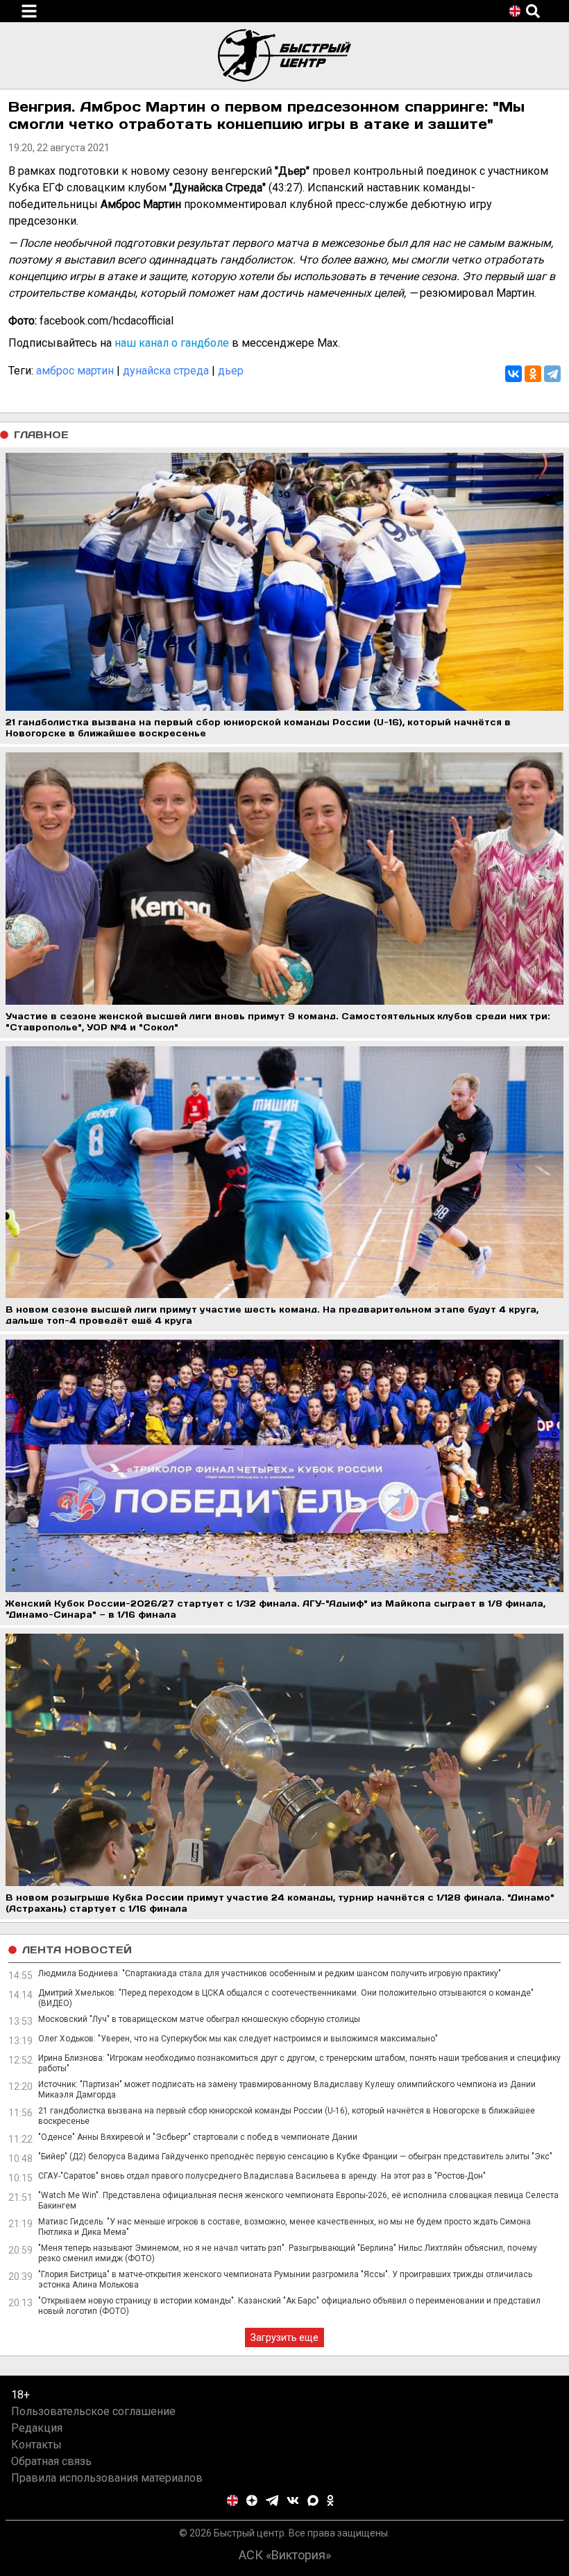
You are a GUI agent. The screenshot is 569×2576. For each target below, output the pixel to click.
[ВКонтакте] (513, 374)
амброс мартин (75, 371)
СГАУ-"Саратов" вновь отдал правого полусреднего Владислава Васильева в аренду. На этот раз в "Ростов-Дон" (262, 2176)
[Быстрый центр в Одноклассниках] (330, 2500)
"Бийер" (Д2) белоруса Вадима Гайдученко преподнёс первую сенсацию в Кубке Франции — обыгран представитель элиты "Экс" (295, 2156)
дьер (231, 371)
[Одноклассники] (533, 374)
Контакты (36, 2445)
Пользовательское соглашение (93, 2411)
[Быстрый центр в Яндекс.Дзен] (252, 2500)
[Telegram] (552, 374)
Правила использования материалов (107, 2478)
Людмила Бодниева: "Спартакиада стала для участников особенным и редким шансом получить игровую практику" (270, 1973)
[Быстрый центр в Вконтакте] (293, 2500)
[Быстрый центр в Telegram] (272, 2500)
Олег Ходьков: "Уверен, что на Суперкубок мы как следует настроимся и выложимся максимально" (238, 2039)
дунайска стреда (166, 371)
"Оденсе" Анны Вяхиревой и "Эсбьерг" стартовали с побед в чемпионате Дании (198, 2137)
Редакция (37, 2428)
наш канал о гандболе (172, 343)
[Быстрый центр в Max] (313, 2500)
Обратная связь (51, 2461)
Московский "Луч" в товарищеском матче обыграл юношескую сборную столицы (199, 2019)
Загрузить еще (284, 2337)
